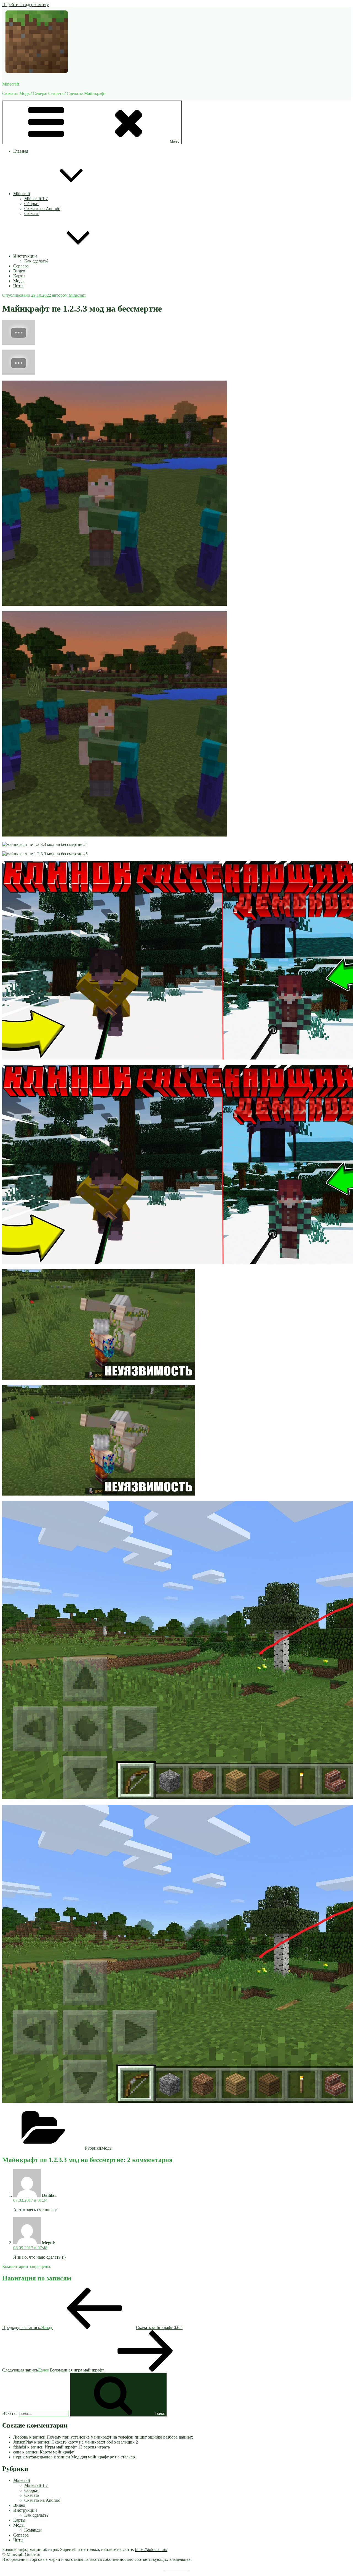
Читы (18, 286)
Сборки (31, 204)
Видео (19, 271)
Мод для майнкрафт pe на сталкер (103, 2457)
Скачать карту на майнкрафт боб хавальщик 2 (95, 2442)
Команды (33, 2530)
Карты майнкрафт (57, 2452)
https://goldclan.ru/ (151, 2549)
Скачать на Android (42, 209)
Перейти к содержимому (26, 5)
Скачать (32, 213)
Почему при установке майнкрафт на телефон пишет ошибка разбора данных (120, 2437)
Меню (175, 141)
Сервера (21, 266)
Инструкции (25, 256)
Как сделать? (36, 261)
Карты (19, 276)
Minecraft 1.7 (36, 199)
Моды (19, 281)
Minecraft (11, 84)
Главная (21, 151)
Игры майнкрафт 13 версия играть (77, 2447)
